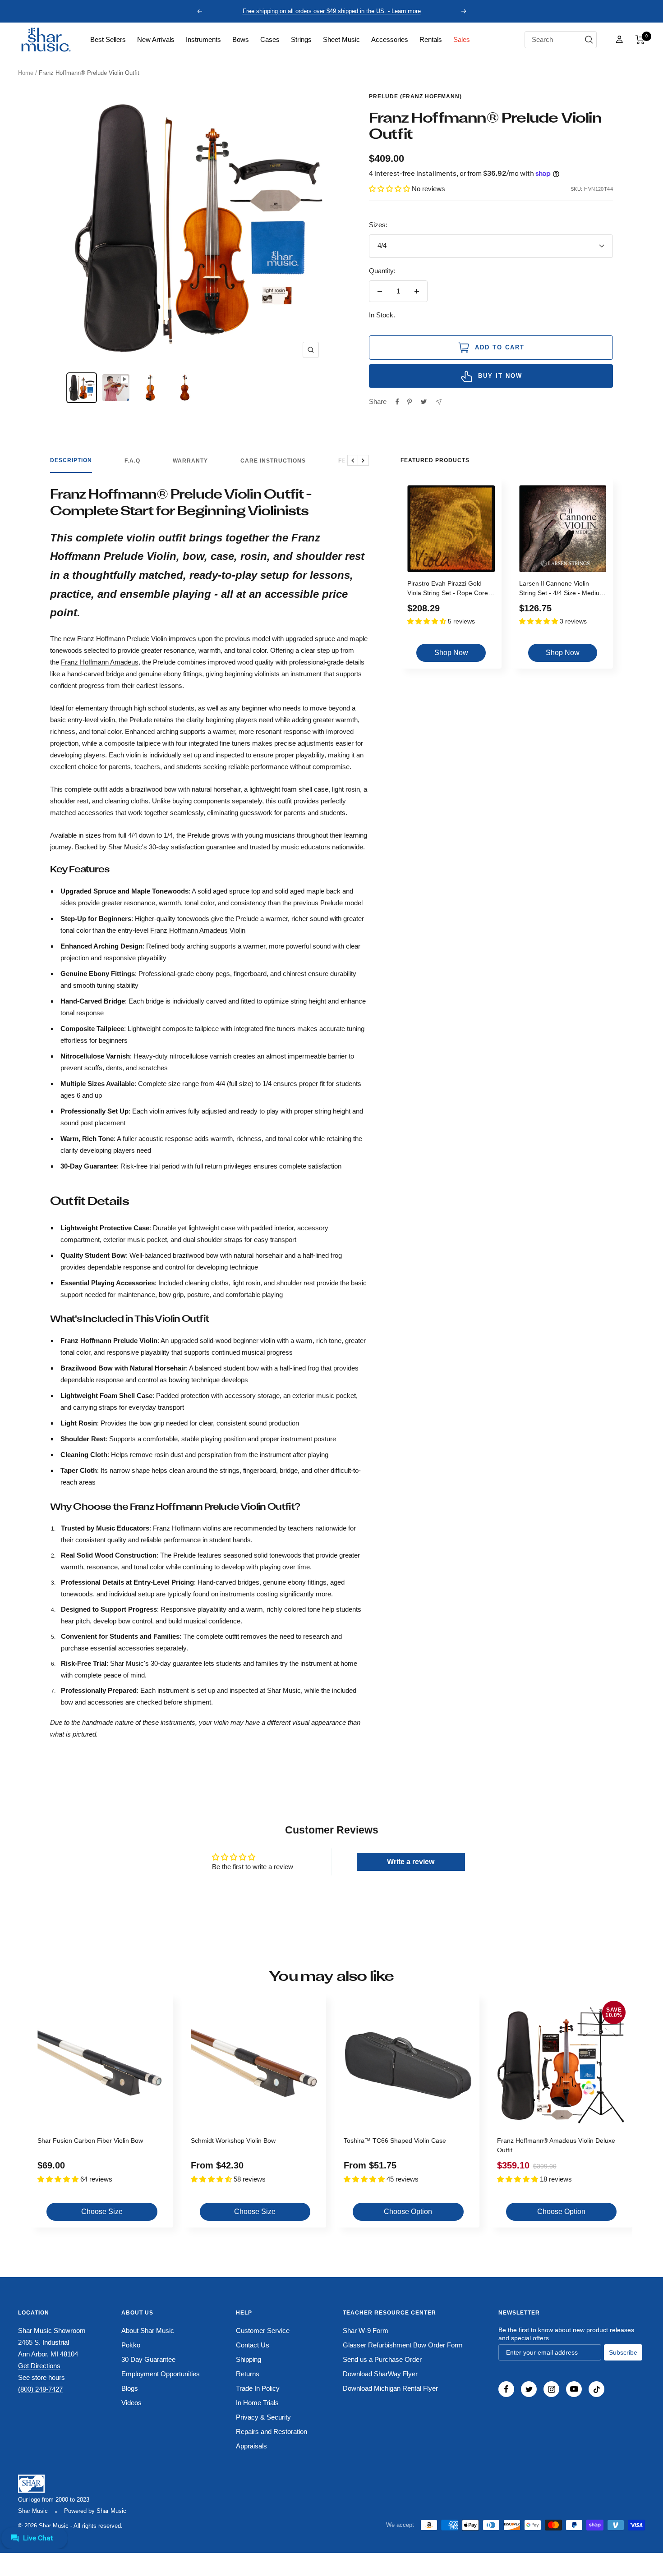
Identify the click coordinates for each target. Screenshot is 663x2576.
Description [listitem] (71, 460)
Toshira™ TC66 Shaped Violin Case (395, 2141)
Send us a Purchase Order (382, 2359)
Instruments (203, 39)
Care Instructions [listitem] (273, 461)
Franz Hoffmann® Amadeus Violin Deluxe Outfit (556, 2145)
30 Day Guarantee (148, 2359)
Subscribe (623, 2352)
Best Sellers (108, 39)
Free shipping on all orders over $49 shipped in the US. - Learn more (332, 11)
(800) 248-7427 (40, 2389)
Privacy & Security (263, 2417)
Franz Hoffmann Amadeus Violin (198, 930)
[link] (108, 40)
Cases (270, 39)
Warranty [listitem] (190, 461)
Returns (248, 2374)
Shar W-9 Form (366, 2331)
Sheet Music (341, 39)
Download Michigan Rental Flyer (390, 2388)
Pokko (131, 2345)
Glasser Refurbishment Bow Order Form (403, 2345)
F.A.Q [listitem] (132, 461)
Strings (301, 39)
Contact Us (253, 2345)
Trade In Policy (258, 2388)
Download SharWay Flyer (380, 2374)
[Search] (589, 40)
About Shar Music (148, 2331)
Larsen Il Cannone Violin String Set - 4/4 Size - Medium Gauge (562, 589)
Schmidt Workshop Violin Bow (233, 2141)
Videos (131, 2403)
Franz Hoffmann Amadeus (100, 662)
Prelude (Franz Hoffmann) (415, 96)
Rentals (431, 39)
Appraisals (251, 2446)
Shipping (249, 2359)
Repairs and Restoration (272, 2432)
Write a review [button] (411, 1862)
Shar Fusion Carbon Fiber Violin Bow (90, 2141)
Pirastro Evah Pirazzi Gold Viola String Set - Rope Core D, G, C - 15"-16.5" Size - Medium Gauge (448, 589)
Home (26, 73)
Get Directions (39, 2366)
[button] (640, 40)
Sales (462, 39)
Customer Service (263, 2331)
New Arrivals (156, 39)
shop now (451, 653)
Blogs (130, 2388)
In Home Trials (257, 2403)
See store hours (41, 2377)
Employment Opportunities (161, 2374)
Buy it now (500, 376)
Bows (241, 39)
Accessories (390, 39)
